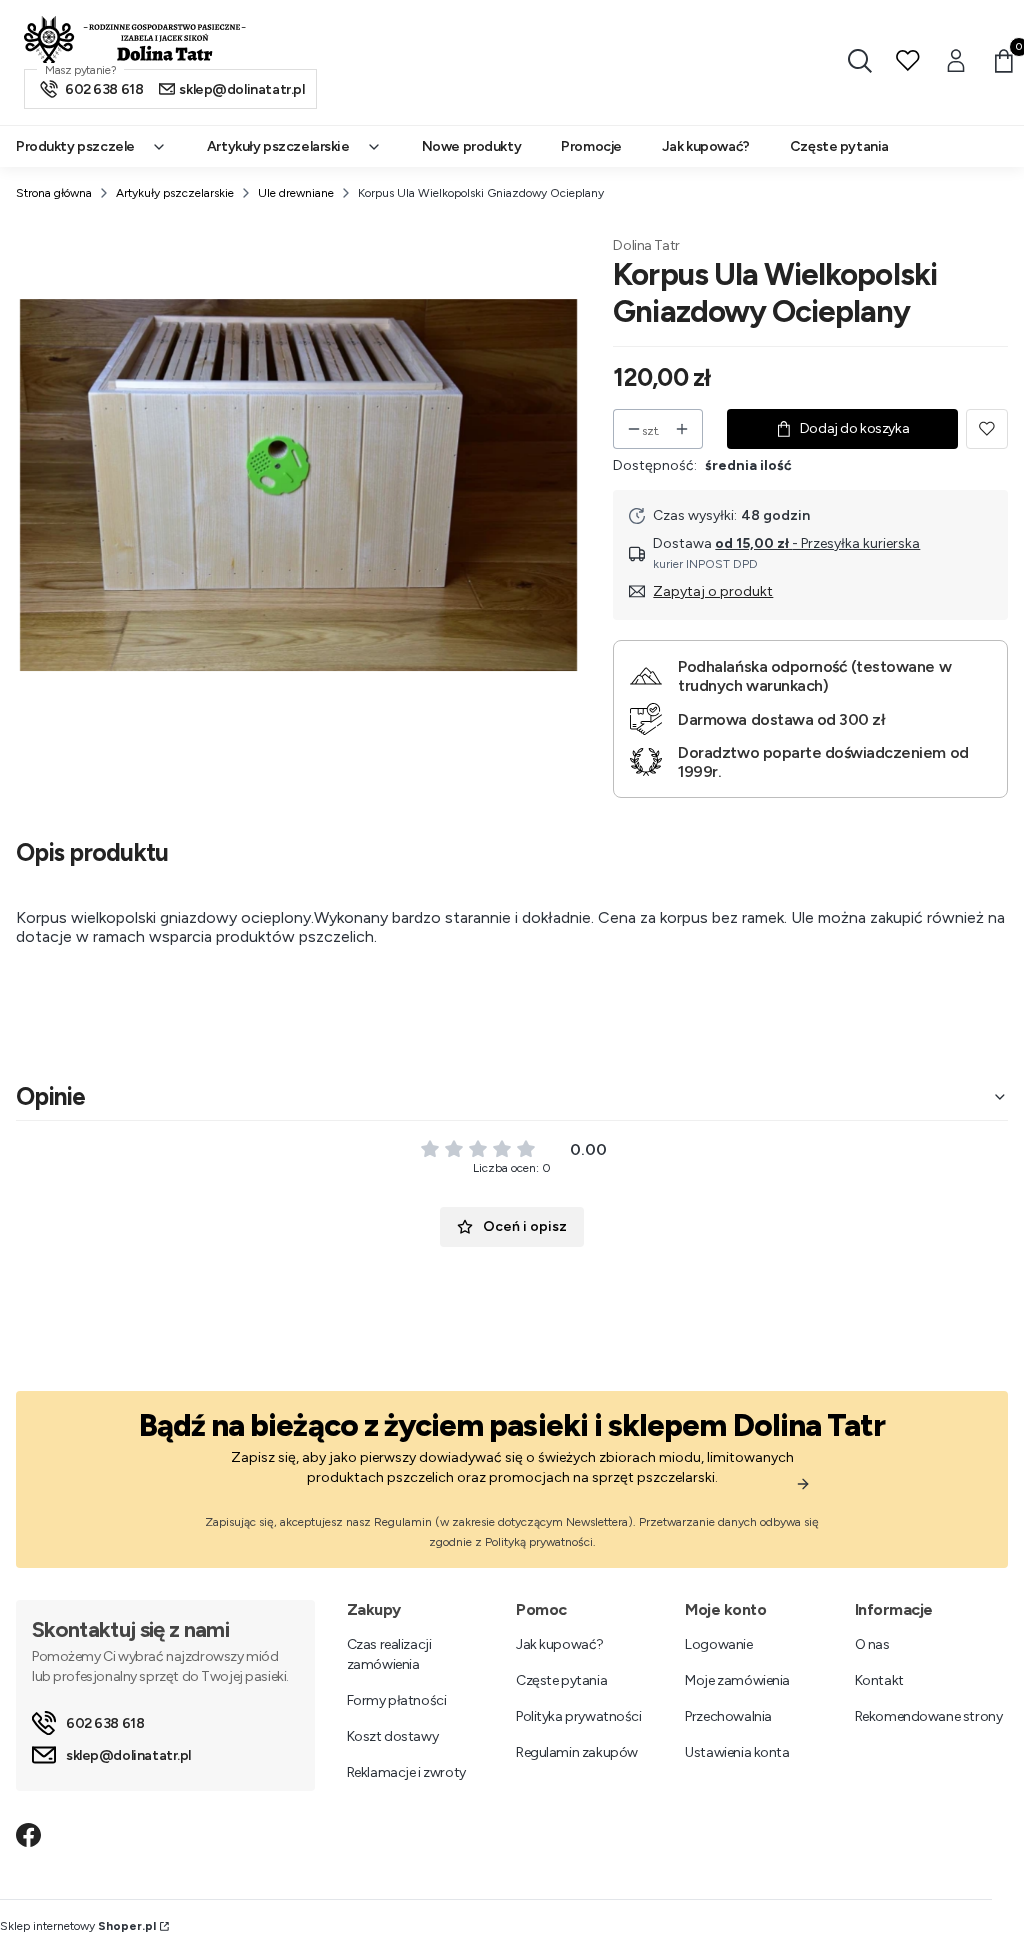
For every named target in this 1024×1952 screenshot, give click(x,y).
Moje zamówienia (737, 1680)
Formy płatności (397, 1700)
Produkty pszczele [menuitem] (75, 146)
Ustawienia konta (737, 1752)
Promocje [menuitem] (591, 146)
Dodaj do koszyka (854, 428)
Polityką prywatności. (540, 1542)
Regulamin (403, 1522)
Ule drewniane (296, 193)
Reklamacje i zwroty (406, 1772)
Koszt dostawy (393, 1736)
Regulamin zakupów (577, 1752)
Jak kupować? (560, 1644)
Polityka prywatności (579, 1716)
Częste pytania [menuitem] (839, 146)
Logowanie (718, 1644)
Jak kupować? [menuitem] (706, 146)
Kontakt (879, 1680)
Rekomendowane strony (929, 1716)
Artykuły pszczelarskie (175, 193)
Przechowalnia (728, 1716)
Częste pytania (561, 1680)
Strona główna (54, 193)
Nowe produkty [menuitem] (472, 146)
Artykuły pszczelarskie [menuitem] (278, 146)
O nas (872, 1644)
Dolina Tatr (646, 245)
